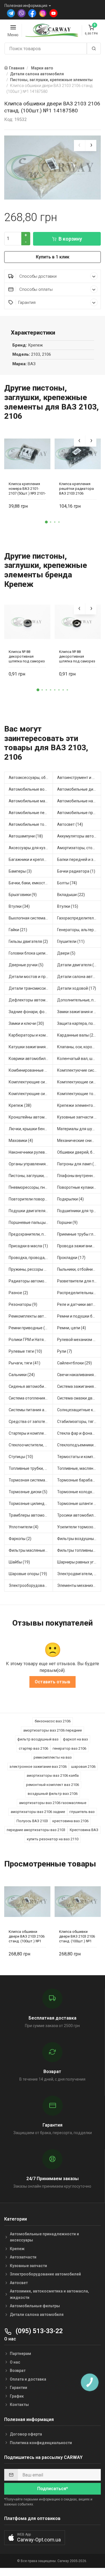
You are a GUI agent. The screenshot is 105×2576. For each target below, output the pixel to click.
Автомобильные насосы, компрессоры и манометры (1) (79, 801)
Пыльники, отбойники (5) (79, 1269)
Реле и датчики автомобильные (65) (79, 1304)
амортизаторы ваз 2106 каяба (53, 1775)
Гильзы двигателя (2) (28, 941)
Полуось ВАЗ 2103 (32, 1821)
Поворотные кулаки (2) (78, 1187)
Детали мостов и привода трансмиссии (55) (31, 977)
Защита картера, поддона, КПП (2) (79, 1023)
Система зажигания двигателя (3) (79, 1386)
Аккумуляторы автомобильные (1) (79, 836)
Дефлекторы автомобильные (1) (31, 1000)
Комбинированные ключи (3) (31, 1070)
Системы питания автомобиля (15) (31, 1410)
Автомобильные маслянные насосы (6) (31, 801)
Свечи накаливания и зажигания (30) (79, 1375)
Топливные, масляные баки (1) (79, 1468)
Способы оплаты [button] (35, 289)
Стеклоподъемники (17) (79, 1445)
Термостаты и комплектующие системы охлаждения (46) (79, 1457)
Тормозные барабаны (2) (79, 1480)
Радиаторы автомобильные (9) (31, 1281)
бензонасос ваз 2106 (53, 1721)
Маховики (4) (21, 1141)
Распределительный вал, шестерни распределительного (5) (79, 1293)
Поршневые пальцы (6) (30, 1222)
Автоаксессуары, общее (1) (31, 778)
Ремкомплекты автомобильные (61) (31, 1316)
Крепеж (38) (20, 1105)
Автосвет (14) (70, 824)
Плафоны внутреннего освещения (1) (79, 1176)
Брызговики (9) (23, 895)
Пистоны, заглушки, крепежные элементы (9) (31, 1176)
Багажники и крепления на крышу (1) (31, 860)
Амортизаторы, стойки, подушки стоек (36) (79, 848)
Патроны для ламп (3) (77, 1164)
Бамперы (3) (20, 871)
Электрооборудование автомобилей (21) (31, 1585)
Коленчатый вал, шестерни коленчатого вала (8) (79, 1059)
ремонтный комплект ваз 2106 (53, 1785)
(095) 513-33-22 (38, 2331)
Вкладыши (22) (71, 895)
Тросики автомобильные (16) (79, 1515)
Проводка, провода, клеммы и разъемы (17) (31, 1258)
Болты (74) (67, 883)
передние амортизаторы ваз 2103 (36, 1830)
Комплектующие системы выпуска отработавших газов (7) (31, 1082)
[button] (46, 522)
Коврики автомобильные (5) (31, 1059)
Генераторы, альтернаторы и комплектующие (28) (79, 930)
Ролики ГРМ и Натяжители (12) (31, 1340)
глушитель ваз (82, 1812)
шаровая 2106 (83, 1767)
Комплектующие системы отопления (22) (79, 1082)
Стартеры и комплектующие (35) (31, 1433)
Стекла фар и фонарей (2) (79, 1433)
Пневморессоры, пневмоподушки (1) (31, 1187)
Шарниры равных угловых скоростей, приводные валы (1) (79, 1562)
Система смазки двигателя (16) (79, 1398)
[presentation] (80, 146)
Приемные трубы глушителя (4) (79, 1234)
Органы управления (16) (31, 1164)
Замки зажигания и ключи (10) (79, 1012)
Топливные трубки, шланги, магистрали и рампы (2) (31, 1468)
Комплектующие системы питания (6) (31, 1094)
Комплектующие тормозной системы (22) (79, 1094)
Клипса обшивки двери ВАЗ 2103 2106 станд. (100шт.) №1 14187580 (27, 1936)
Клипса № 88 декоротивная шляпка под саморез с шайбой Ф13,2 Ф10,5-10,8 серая (27, 656)
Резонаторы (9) (23, 1304)
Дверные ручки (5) (26, 965)
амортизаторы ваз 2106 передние (53, 1730)
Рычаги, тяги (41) (25, 1363)
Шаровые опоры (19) (28, 1574)
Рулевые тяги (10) (25, 1351)
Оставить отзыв (53, 1682)
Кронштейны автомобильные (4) (31, 1117)
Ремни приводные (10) (30, 1328)
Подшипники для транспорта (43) (79, 1211)
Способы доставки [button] (37, 276)
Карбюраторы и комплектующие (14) (31, 1035)
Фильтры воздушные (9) (79, 1539)
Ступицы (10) (21, 1457)
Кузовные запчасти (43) (79, 1117)
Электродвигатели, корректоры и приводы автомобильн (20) (79, 1574)
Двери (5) (66, 953)
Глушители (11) (71, 941)
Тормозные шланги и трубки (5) (79, 1504)
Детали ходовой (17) (77, 988)
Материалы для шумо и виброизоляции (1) (79, 1129)
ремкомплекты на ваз (53, 1757)
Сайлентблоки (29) (74, 1363)
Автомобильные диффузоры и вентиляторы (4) (79, 789)
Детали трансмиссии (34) (31, 988)
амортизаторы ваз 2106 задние (38, 1812)
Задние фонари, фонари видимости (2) (31, 1012)
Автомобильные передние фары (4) (31, 813)
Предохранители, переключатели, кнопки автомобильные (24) (31, 1234)
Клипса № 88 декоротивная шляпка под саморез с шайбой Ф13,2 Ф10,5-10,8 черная (77, 656)
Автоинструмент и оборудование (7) (79, 778)
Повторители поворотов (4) (31, 1199)
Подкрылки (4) (70, 1199)
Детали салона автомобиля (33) (79, 977)
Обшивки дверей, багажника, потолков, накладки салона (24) (79, 1152)
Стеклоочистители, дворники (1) (31, 1445)
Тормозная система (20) (31, 1480)
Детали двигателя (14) (78, 965)
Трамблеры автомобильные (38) (31, 1515)
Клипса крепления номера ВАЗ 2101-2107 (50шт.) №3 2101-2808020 (27, 489)
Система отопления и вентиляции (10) (31, 1398)
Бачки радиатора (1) (76, 871)
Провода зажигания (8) (79, 1246)
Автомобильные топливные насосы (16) (31, 824)
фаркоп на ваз (75, 1739)
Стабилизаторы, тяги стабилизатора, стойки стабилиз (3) (79, 1422)
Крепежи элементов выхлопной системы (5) (79, 1105)
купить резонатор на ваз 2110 (53, 1839)
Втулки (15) (68, 906)
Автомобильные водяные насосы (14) (31, 789)
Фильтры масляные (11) (31, 1550)
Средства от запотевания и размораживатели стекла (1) (31, 1422)
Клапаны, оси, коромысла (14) (79, 1047)
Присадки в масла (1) (28, 1246)
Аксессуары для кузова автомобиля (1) (31, 848)
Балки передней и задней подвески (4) (79, 860)
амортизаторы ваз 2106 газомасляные (53, 1803)
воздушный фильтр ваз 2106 (53, 1794)
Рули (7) (65, 1351)
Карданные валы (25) (77, 1035)
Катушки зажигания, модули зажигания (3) (31, 1047)
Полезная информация (26, 6)
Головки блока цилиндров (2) (31, 953)
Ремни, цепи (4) (72, 1328)
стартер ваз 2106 (33, 1748)
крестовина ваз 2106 (70, 1821)
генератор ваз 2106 (69, 1748)
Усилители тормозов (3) (79, 1527)
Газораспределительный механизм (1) (79, 918)
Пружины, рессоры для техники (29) (31, 1269)
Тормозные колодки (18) (79, 1492)
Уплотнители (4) (24, 1527)
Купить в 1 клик (53, 257)
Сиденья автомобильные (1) (31, 1386)
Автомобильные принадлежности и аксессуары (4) (79, 813)
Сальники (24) (22, 1375)
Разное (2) (18, 1293)
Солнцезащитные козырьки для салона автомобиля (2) (79, 1410)
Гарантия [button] (27, 302)
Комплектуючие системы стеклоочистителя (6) (79, 1070)
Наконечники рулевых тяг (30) (31, 1152)
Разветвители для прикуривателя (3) (79, 1281)
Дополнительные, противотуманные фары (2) (79, 1000)
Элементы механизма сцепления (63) (79, 1585)
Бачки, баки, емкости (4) (31, 883)
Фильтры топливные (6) (79, 1550)
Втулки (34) (19, 906)
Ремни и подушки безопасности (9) (79, 1316)
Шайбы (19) (19, 1562)
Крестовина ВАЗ (84, 1830)
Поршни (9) (67, 1222)
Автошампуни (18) (26, 836)
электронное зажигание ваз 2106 (38, 1767)
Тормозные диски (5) (28, 1492)
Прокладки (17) (71, 1258)
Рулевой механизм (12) (79, 1340)
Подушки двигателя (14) (31, 1211)
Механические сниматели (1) (79, 1141)
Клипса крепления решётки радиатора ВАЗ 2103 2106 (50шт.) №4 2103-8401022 (76, 489)
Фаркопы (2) (20, 1539)
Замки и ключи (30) (26, 1023)
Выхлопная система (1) (30, 918)
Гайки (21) (18, 930)
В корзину (70, 239)
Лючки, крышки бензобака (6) (31, 1129)
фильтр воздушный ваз (38, 1739)
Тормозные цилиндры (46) (31, 1504)
